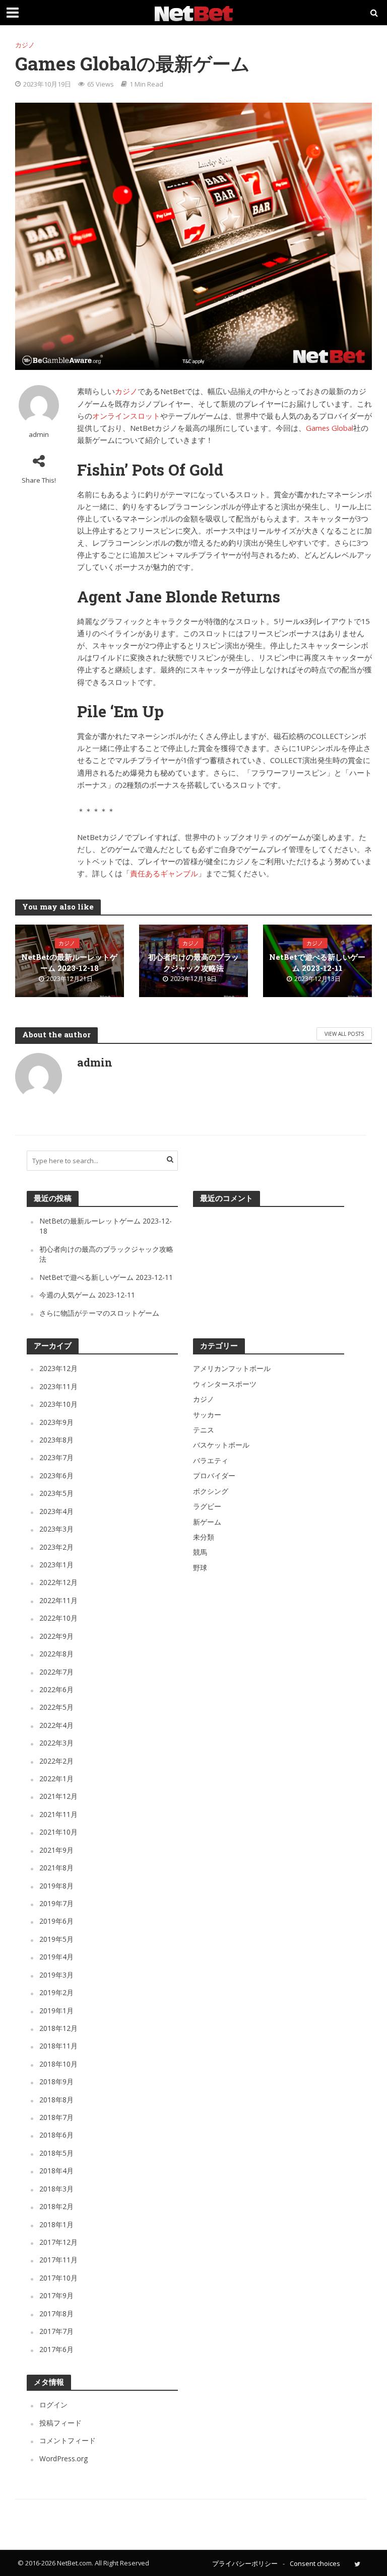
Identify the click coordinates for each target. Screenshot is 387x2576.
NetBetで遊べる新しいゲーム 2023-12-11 (317, 963)
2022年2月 (56, 1761)
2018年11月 (58, 2046)
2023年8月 (56, 1440)
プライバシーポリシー (245, 2563)
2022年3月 (56, 1743)
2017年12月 (58, 2242)
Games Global (330, 428)
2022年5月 (56, 1707)
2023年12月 (58, 1368)
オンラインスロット (126, 416)
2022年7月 (56, 1672)
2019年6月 (56, 1921)
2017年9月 (56, 2295)
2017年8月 (56, 2314)
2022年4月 (56, 1725)
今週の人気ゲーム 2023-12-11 (87, 1295)
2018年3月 (56, 2189)
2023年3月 (56, 1529)
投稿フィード (60, 2423)
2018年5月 (56, 2153)
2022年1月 (56, 1778)
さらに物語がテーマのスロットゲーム (99, 1313)
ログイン (53, 2405)
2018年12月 (58, 2028)
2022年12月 (58, 1582)
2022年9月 (56, 1636)
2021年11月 (58, 1814)
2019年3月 (56, 1975)
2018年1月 (56, 2224)
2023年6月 (56, 1475)
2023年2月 (56, 1547)
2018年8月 (56, 2100)
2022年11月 (58, 1600)
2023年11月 (58, 1386)
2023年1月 (56, 1565)
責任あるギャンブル (164, 873)
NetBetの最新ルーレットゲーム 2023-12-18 (69, 963)
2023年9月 (56, 1422)
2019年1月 (56, 2011)
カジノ (25, 45)
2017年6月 (56, 2349)
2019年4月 (56, 1957)
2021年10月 (58, 1832)
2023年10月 (58, 1404)
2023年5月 (56, 1493)
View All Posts (344, 1034)
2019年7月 (56, 1903)
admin (39, 435)
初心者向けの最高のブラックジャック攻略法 (193, 963)
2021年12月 (58, 1796)
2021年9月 (56, 1850)
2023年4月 (56, 1511)
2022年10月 (58, 1618)
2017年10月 (58, 2278)
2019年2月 (56, 1992)
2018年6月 (56, 2135)
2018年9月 (56, 2081)
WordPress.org (63, 2458)
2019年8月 (56, 1886)
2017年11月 (58, 2260)
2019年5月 (56, 1939)
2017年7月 (56, 2331)
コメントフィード (68, 2440)
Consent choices (315, 2563)
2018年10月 (58, 2064)
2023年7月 (56, 1457)
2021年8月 (56, 1868)
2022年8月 (56, 1654)
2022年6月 (56, 1689)
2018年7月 (56, 2117)
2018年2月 (56, 2206)
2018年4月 (56, 2171)
